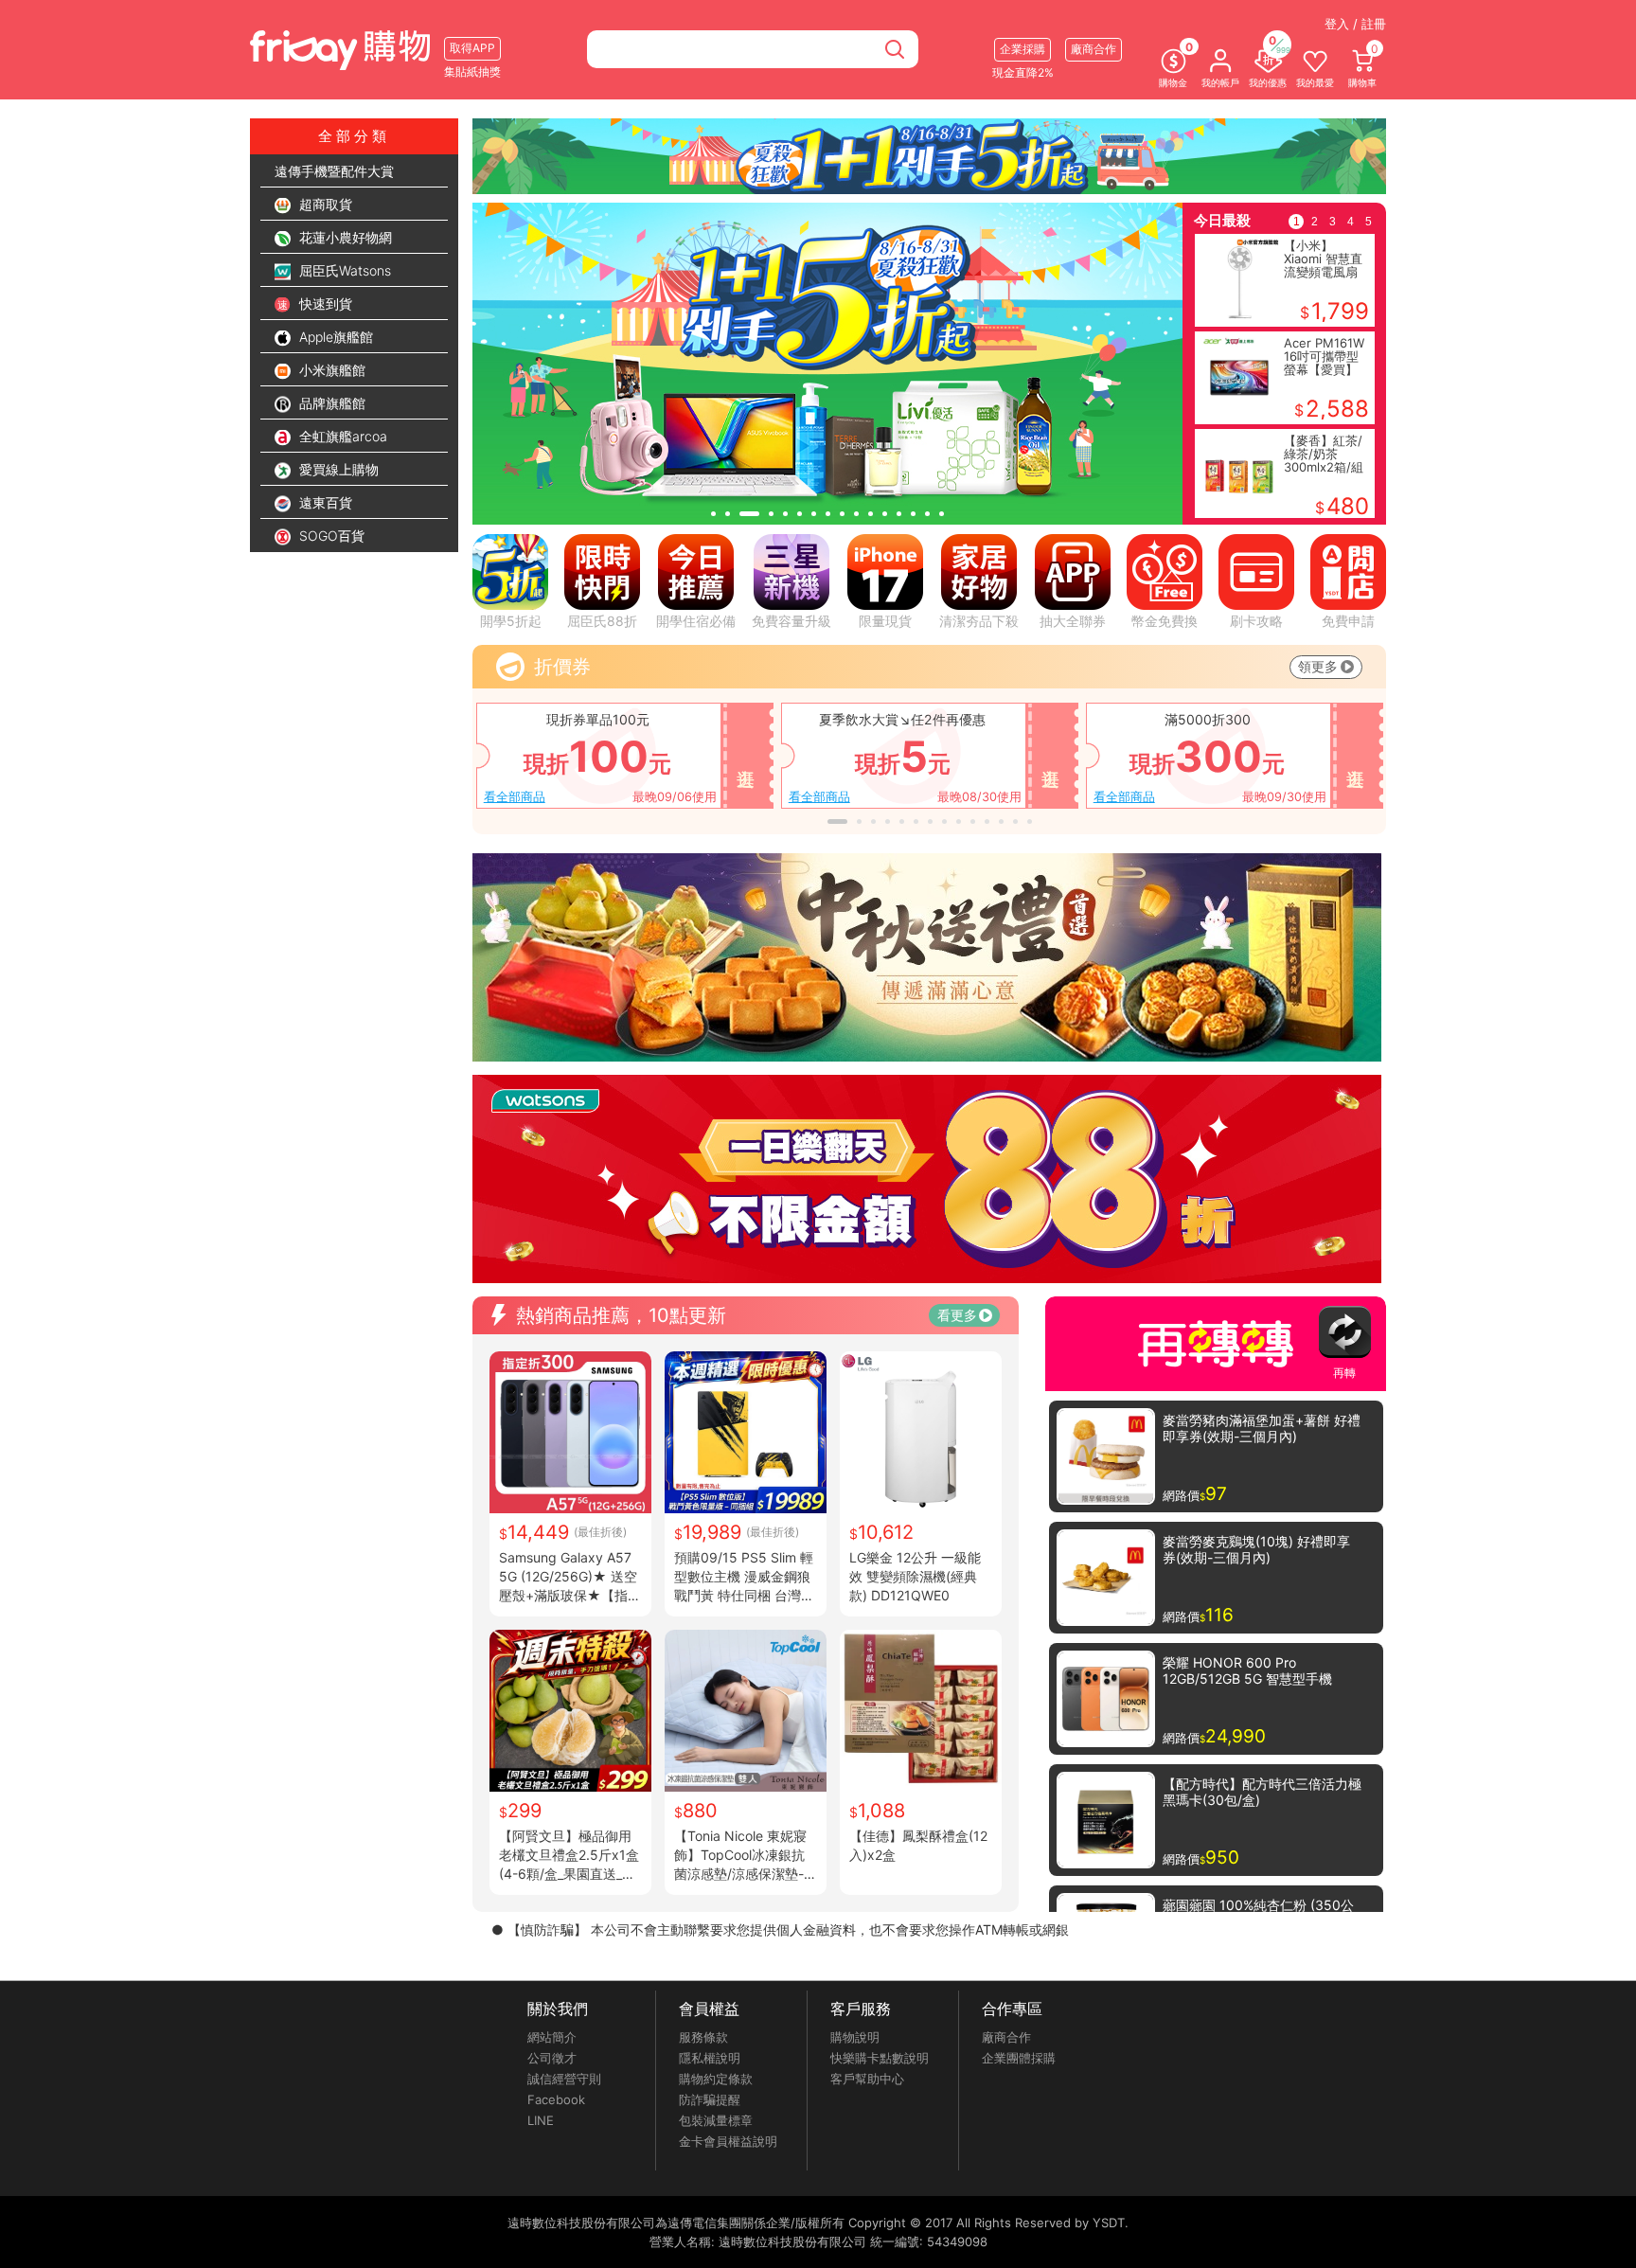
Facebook (556, 2099)
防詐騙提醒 (710, 2099)
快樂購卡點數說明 (880, 2058)
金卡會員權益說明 (728, 2141)
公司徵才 (552, 2058)
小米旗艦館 (330, 370)
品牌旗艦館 (330, 403)
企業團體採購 (1019, 2058)
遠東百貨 (324, 502)
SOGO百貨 (330, 536)
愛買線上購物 (337, 469)
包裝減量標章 (716, 2120)
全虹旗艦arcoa (341, 436)
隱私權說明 (710, 2058)
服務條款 (703, 2037)
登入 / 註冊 (1355, 24)
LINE (541, 2120)
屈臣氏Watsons (343, 270)
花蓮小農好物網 (344, 237)
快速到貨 (324, 304)
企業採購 (1022, 49)
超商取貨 (324, 204)
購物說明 (855, 2037)
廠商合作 (1006, 2037)
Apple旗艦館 (334, 337)
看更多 (957, 1315)
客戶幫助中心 (867, 2079)
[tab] (713, 514)
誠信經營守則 (564, 2079)
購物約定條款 (716, 2079)
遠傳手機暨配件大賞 (334, 171)
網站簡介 (552, 2037)
